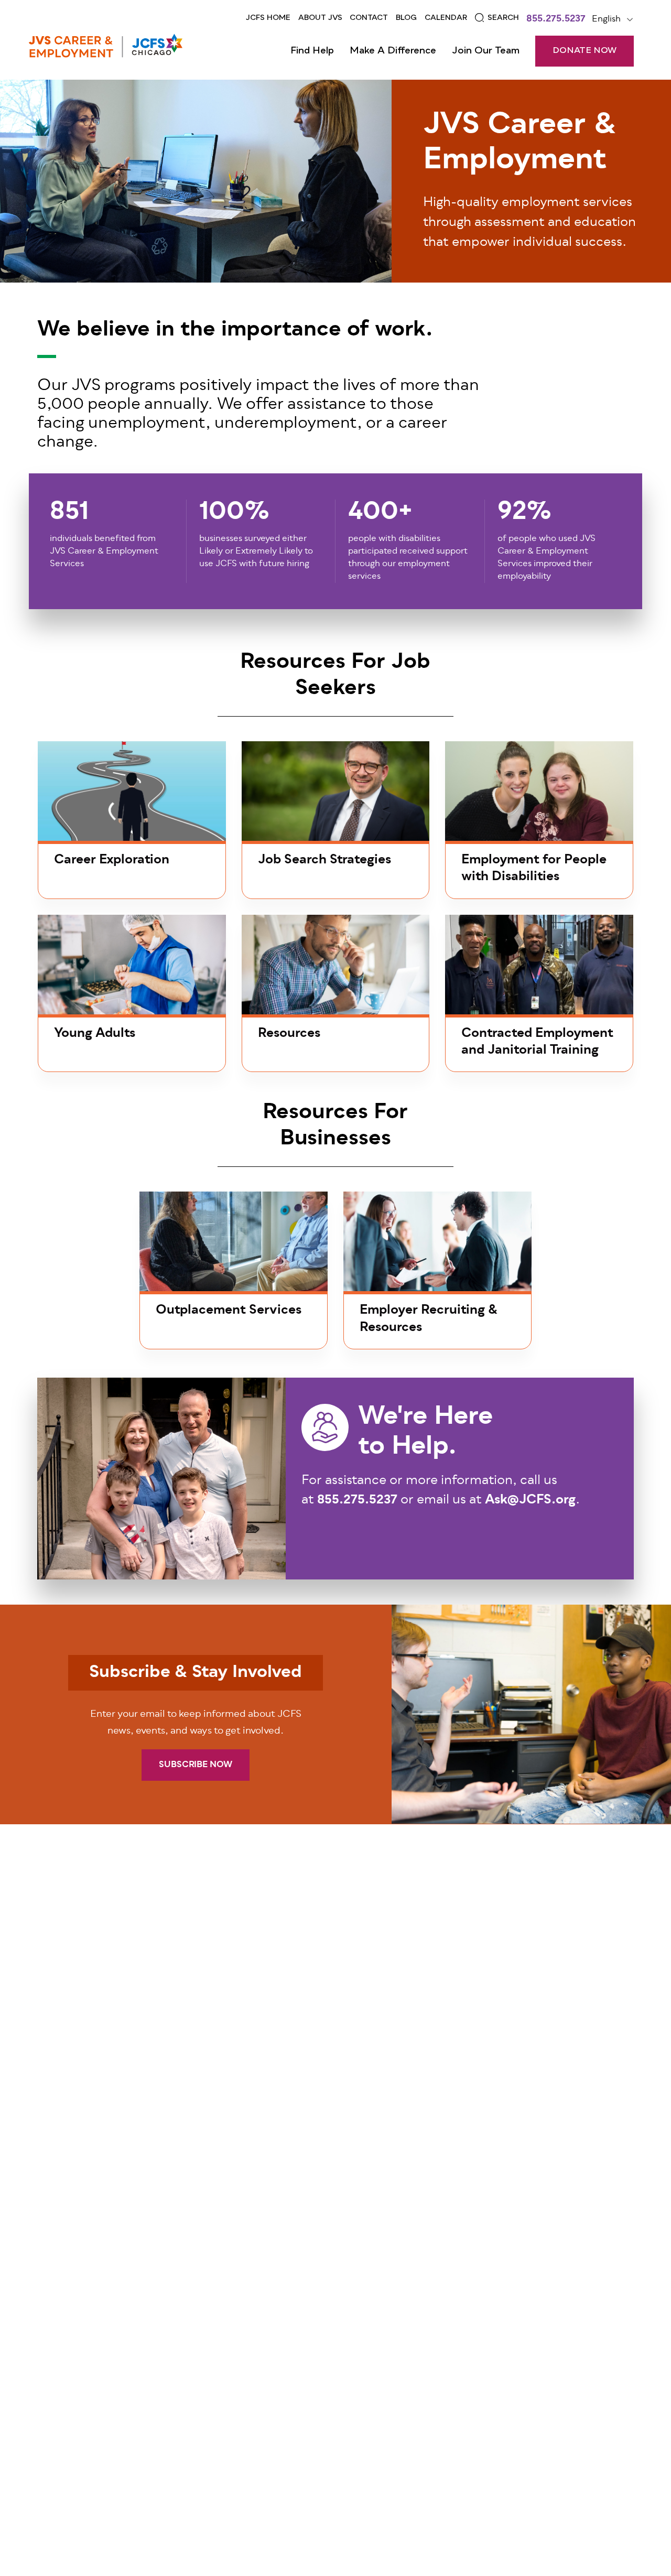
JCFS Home (268, 18)
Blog (406, 18)
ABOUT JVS (320, 18)
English (606, 19)
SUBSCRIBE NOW (196, 1765)
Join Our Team (486, 51)
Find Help (312, 51)
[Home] (106, 46)
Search (503, 18)
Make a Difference (393, 51)
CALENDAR (446, 18)
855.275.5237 (556, 20)
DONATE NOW (585, 51)
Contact (369, 18)
